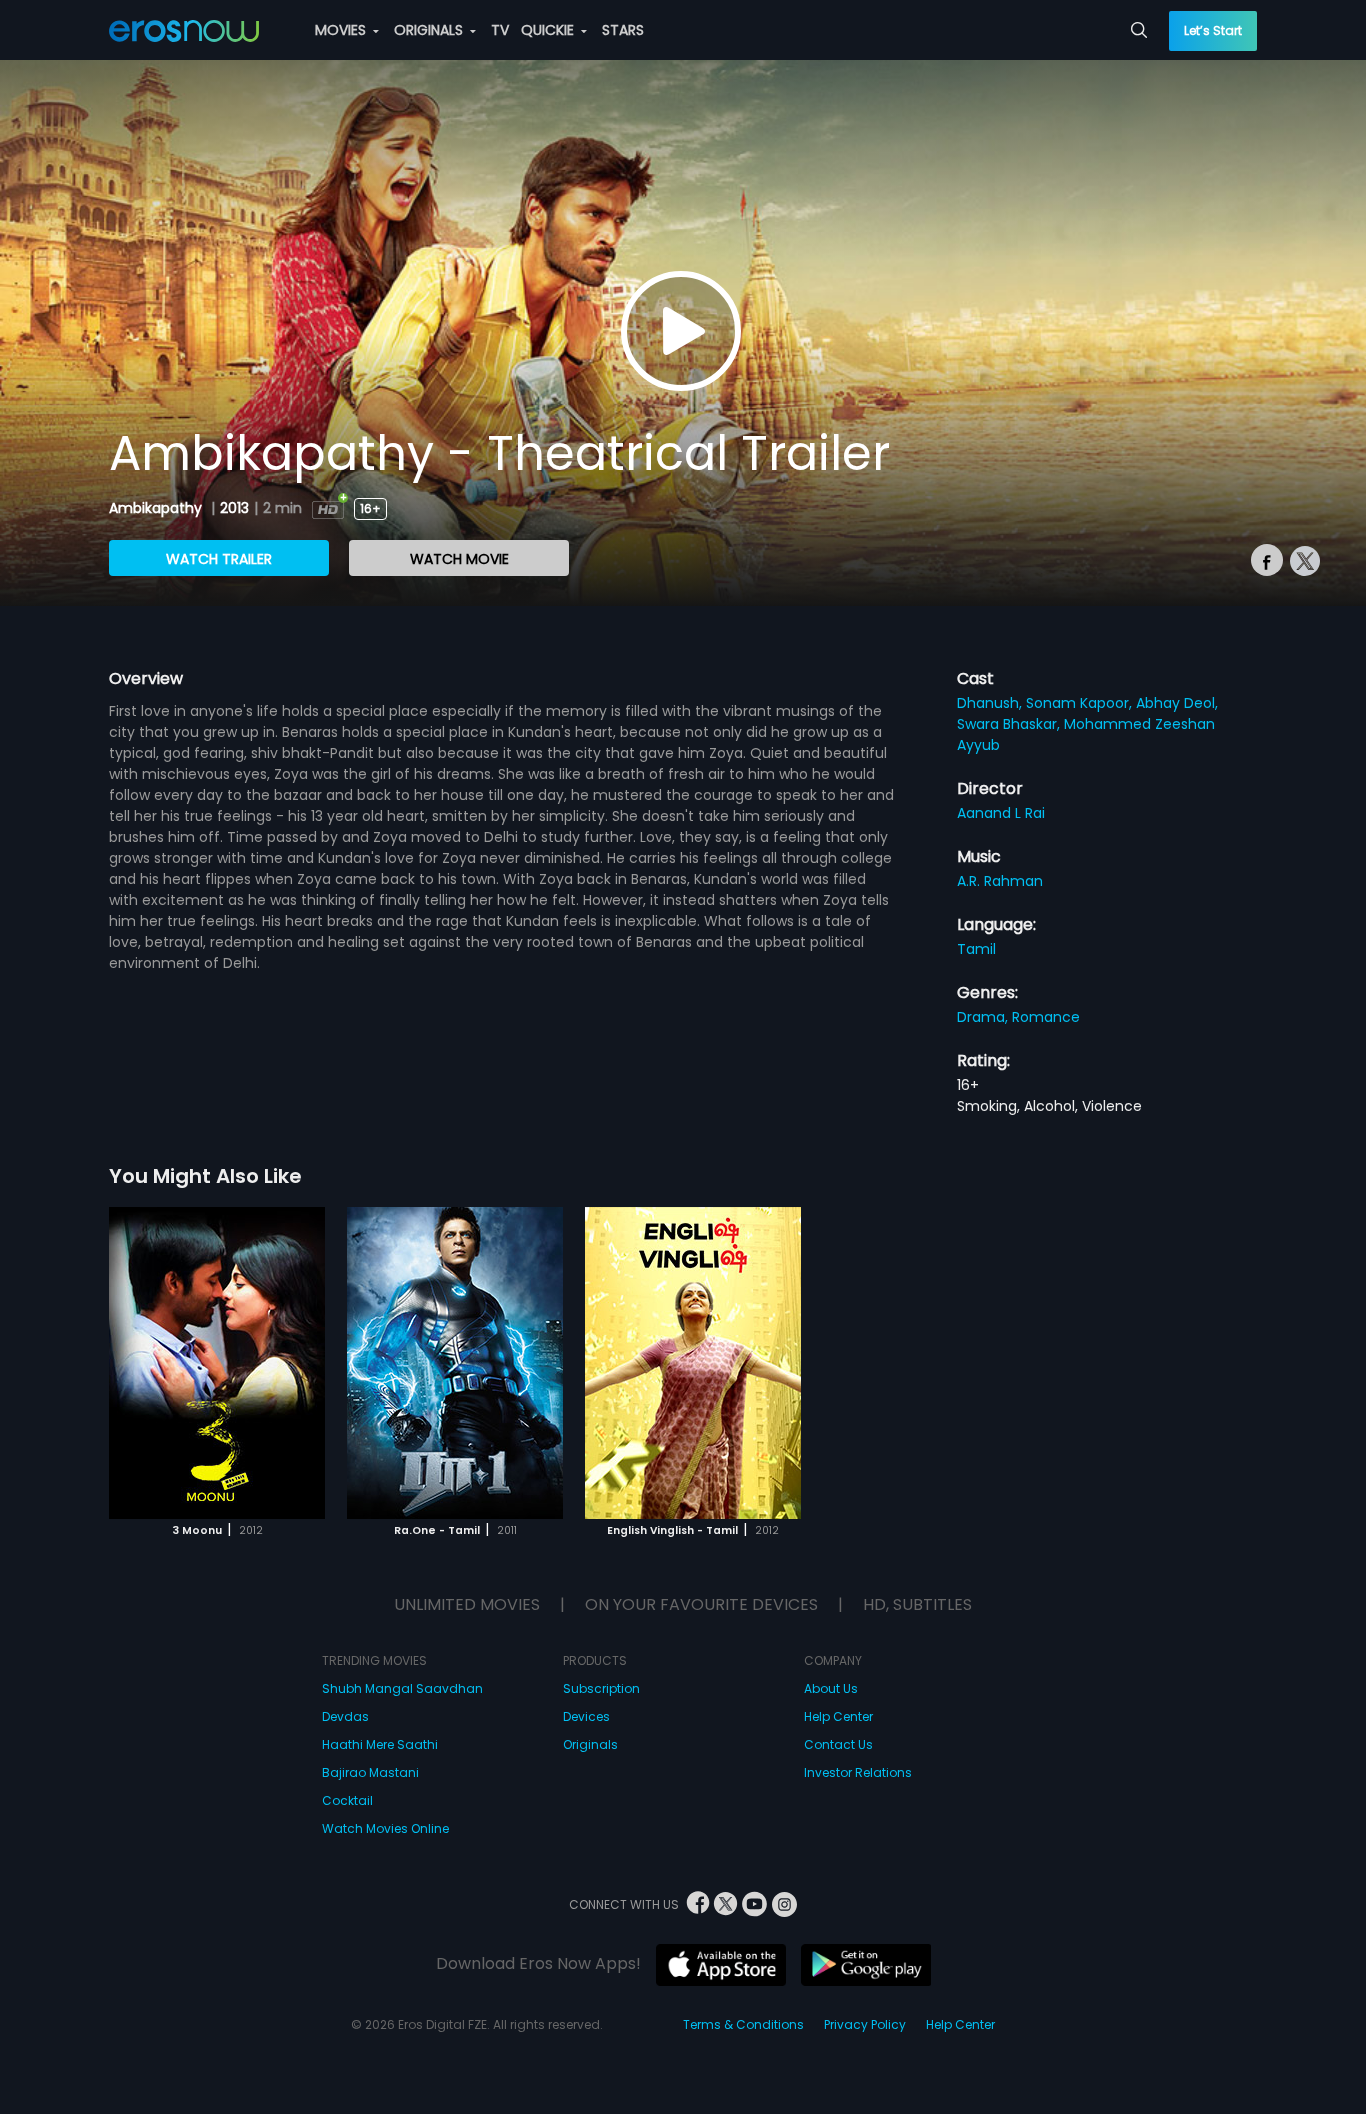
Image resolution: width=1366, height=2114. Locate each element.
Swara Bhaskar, (1010, 724)
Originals (590, 1744)
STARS (623, 30)
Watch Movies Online (385, 1828)
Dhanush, (991, 703)
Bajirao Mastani (370, 1772)
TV (500, 30)
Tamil (976, 949)
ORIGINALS (430, 30)
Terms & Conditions (743, 2024)
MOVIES (342, 30)
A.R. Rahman (1000, 881)
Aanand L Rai (1001, 813)
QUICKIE (549, 30)
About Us (831, 1688)
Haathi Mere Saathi (380, 1744)
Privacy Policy (865, 2024)
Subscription (601, 1688)
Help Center (838, 1716)
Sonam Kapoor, (1081, 703)
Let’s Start (1213, 30)
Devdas (345, 1716)
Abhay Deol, (1177, 703)
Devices (586, 1716)
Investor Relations (858, 1772)
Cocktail (347, 1800)
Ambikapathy (157, 508)
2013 (234, 508)
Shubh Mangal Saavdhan (402, 1688)
